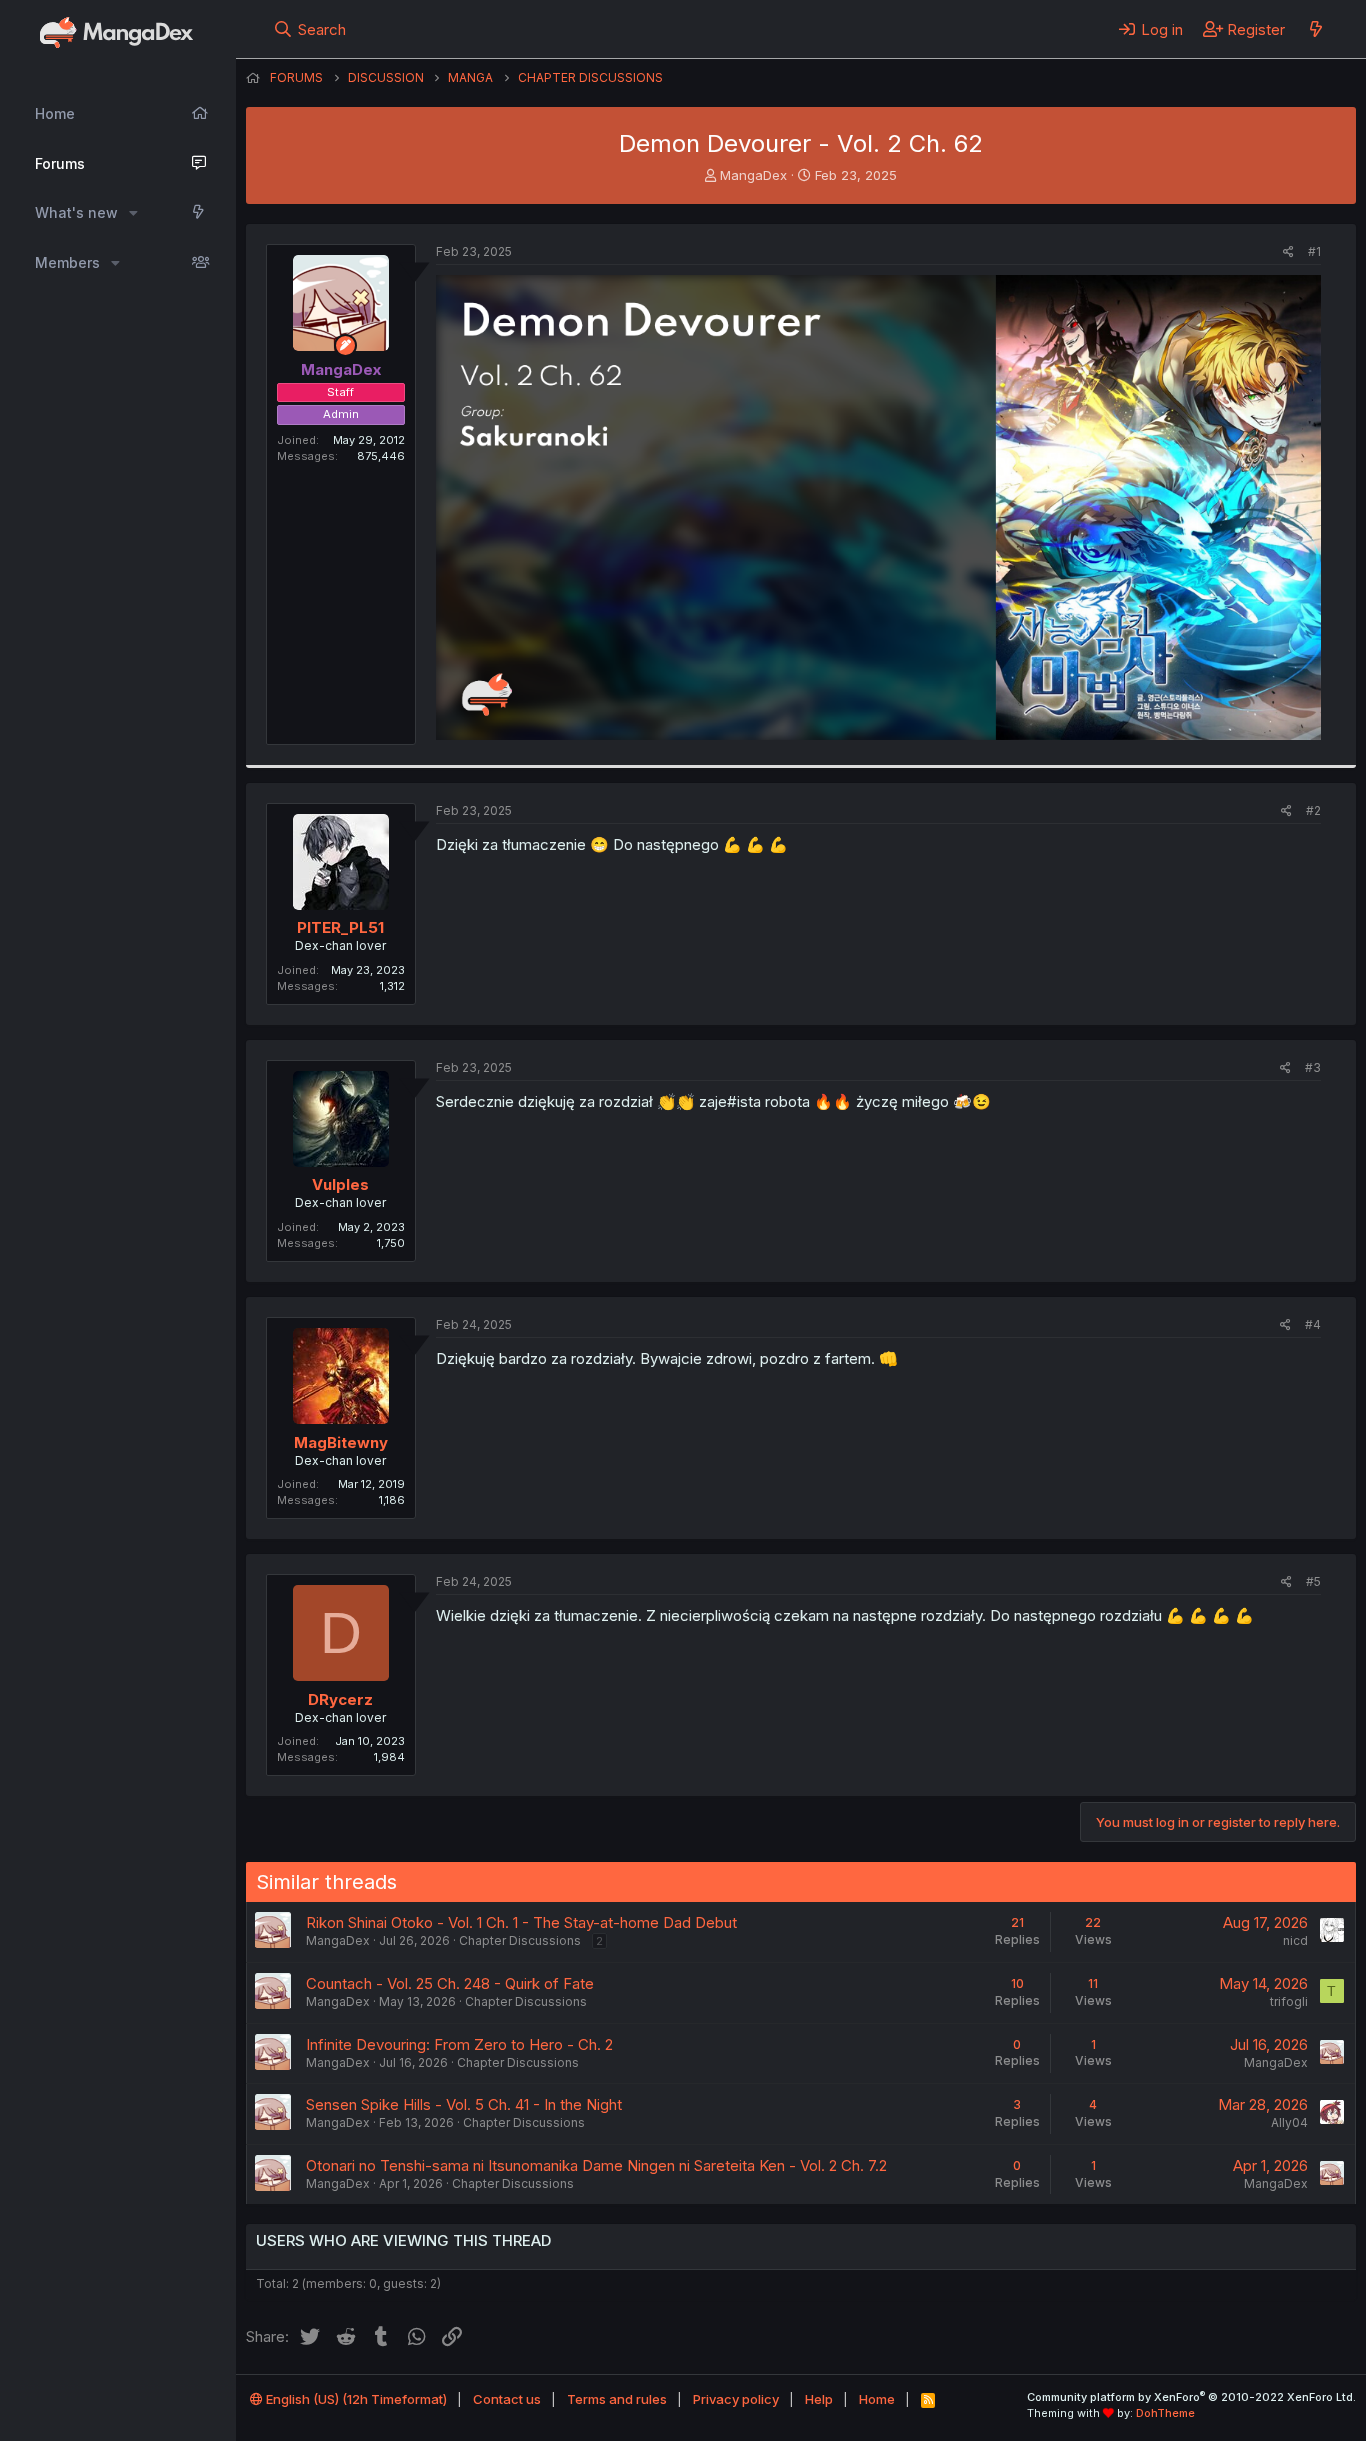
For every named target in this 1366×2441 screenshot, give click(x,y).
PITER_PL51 (340, 927)
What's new (76, 212)
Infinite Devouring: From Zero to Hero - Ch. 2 (459, 2044)
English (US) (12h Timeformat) (355, 2399)
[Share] (1288, 252)
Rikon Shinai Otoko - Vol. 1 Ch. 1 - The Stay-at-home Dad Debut (521, 1922)
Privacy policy (736, 2399)
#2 (1313, 810)
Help (819, 2399)
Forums (60, 163)
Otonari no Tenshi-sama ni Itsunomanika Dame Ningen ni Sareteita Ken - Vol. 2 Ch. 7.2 (596, 2165)
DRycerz (340, 1699)
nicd (1295, 1940)
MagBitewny (341, 1442)
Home (55, 113)
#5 (1313, 1581)
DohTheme (1165, 2413)
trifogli (1289, 2001)
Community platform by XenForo (1191, 2397)
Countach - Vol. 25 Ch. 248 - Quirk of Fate (450, 1983)
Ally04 (1289, 2122)
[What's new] (1315, 29)
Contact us (507, 2399)
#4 (1313, 1324)
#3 (1313, 1067)
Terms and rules (617, 2399)
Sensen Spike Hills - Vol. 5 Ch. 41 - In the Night (464, 2104)
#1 (1314, 251)
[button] (133, 213)
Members (67, 262)
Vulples (340, 1184)
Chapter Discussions (520, 1940)
